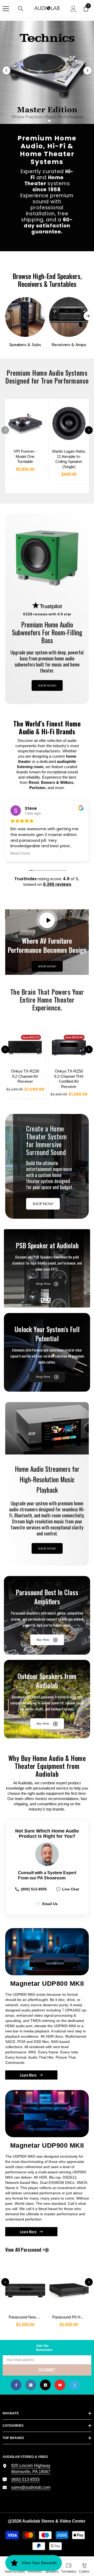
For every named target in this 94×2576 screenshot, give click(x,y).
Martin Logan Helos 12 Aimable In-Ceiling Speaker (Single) (69, 459)
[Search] (21, 9)
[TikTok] (45, 2385)
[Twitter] (75, 2385)
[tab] (40, 121)
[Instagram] (31, 2385)
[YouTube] (60, 2385)
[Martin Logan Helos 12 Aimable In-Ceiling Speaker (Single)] (69, 423)
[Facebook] (16, 2385)
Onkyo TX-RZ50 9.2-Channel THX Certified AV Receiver (69, 1079)
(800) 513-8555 (31, 1889)
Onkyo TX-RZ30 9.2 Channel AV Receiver (25, 1076)
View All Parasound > (34, 2250)
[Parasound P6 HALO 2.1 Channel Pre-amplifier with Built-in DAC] (69, 2288)
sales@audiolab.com (31, 2487)
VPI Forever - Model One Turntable (25, 456)
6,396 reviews (57, 884)
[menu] (6, 9)
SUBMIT (47, 2370)
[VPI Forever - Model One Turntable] (25, 423)
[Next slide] (87, 70)
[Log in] (73, 9)
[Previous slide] (7, 70)
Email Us (47, 1904)
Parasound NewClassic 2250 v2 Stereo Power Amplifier (27, 2317)
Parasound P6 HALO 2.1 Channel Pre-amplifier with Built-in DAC (70, 2317)
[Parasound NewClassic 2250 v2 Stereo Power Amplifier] (25, 2288)
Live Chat (68, 1889)
